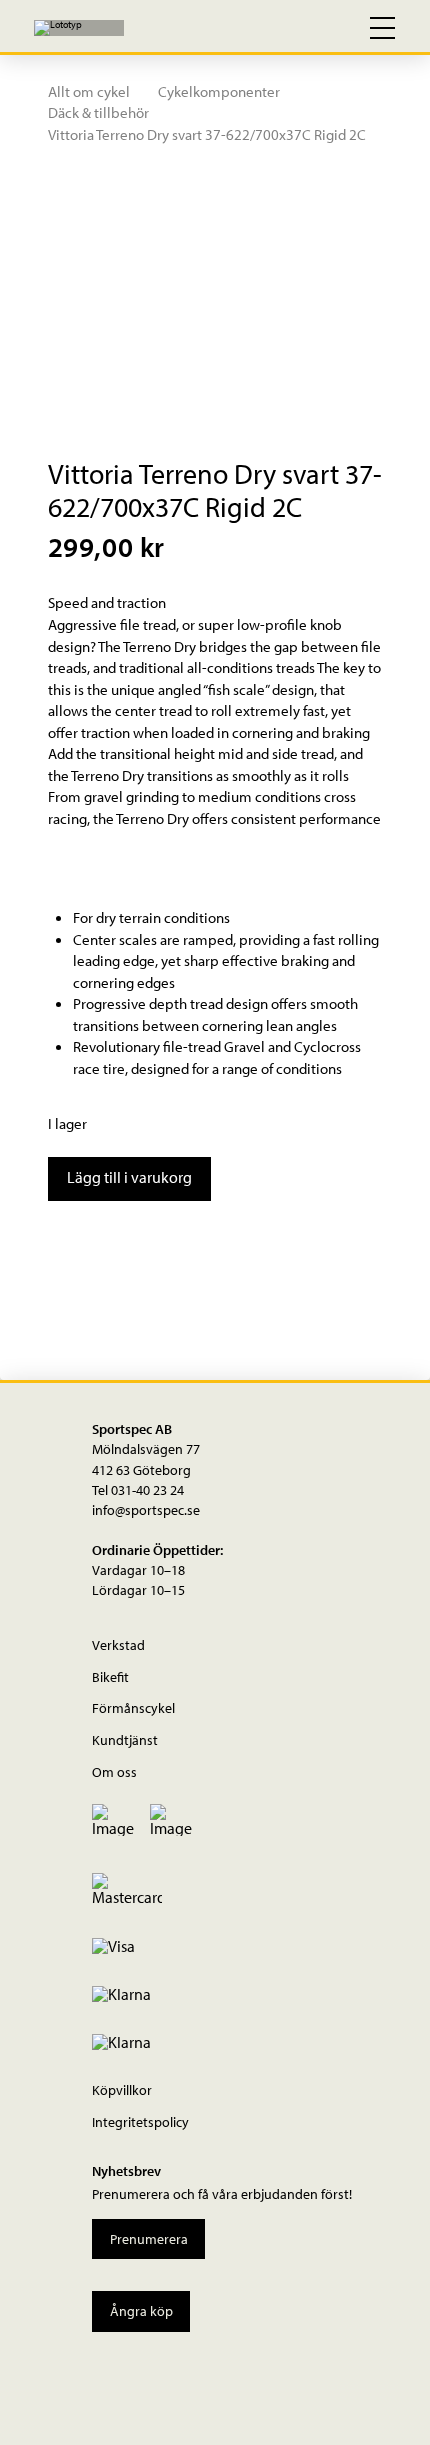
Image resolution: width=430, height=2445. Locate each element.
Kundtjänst (125, 1739)
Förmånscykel (133, 1707)
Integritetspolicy (140, 2121)
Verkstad (118, 1644)
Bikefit (110, 1676)
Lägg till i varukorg (129, 1177)
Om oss (114, 1771)
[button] (295, 28)
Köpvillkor (122, 2089)
